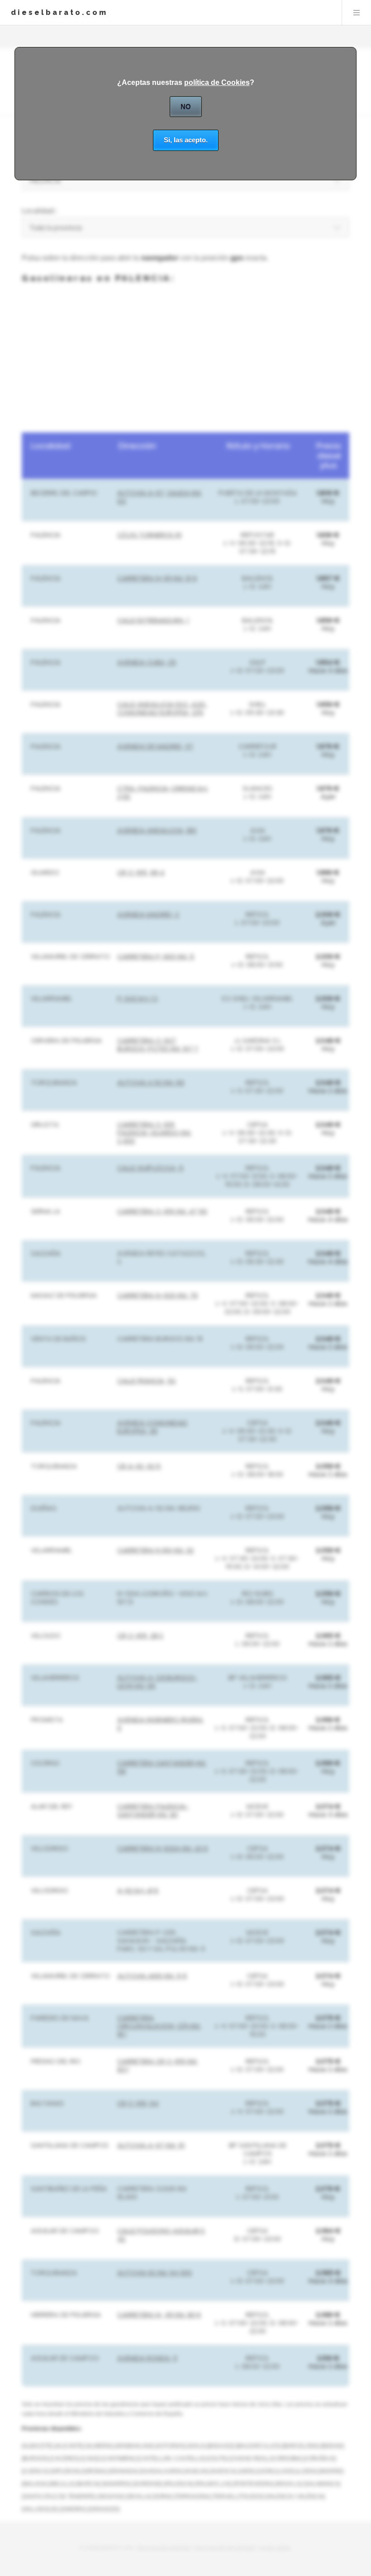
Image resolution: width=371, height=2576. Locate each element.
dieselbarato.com (59, 12)
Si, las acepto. (186, 140)
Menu (357, 13)
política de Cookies (217, 82)
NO (186, 106)
